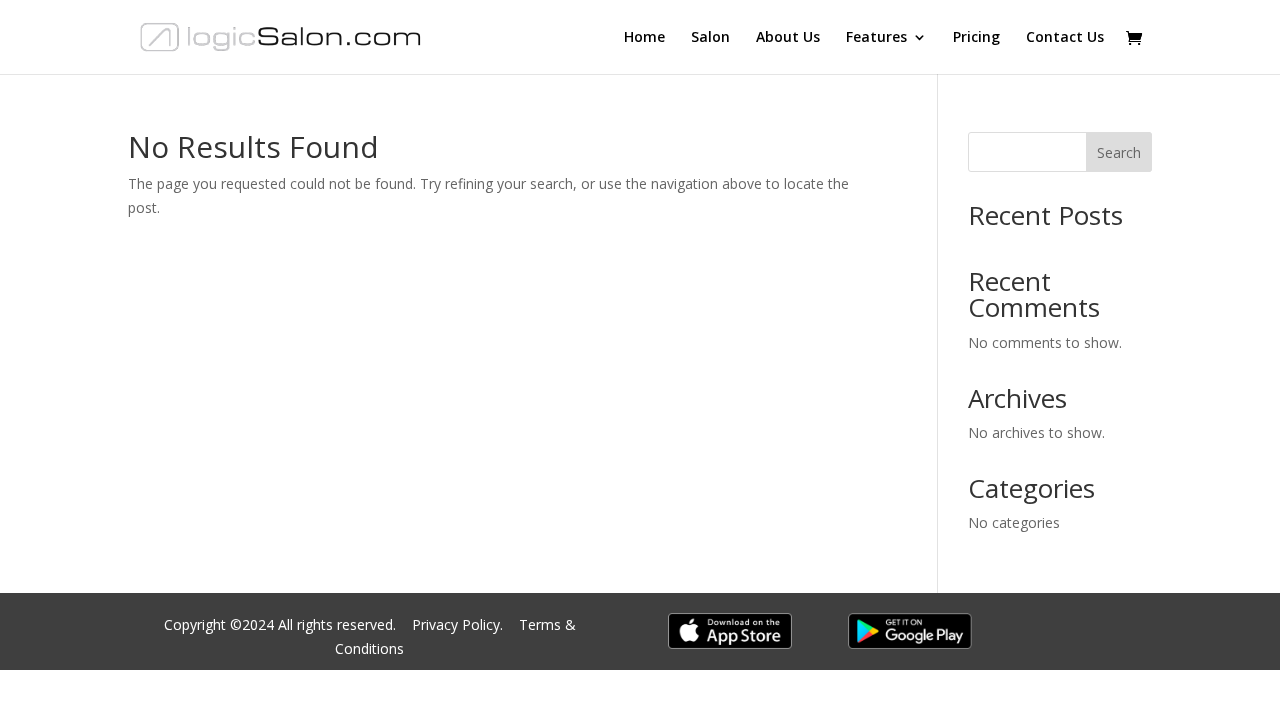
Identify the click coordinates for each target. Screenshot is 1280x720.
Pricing (976, 38)
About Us (788, 38)
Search (1119, 152)
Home (644, 38)
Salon (710, 38)
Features (876, 38)
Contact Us (1065, 38)
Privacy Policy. (459, 624)
